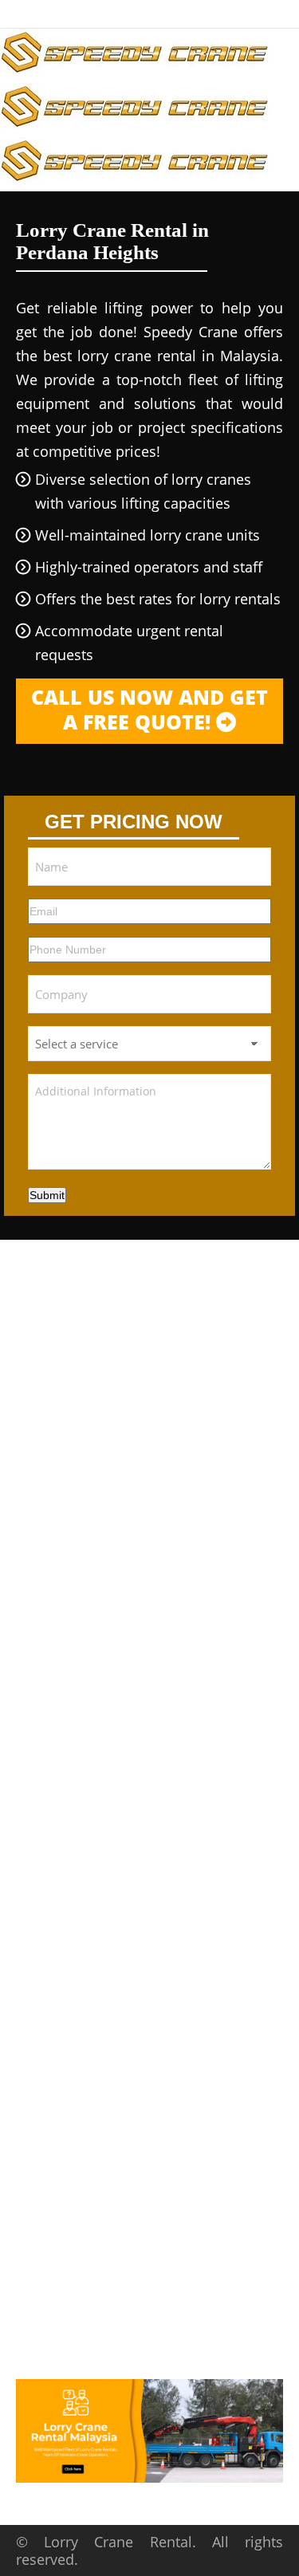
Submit (47, 1195)
